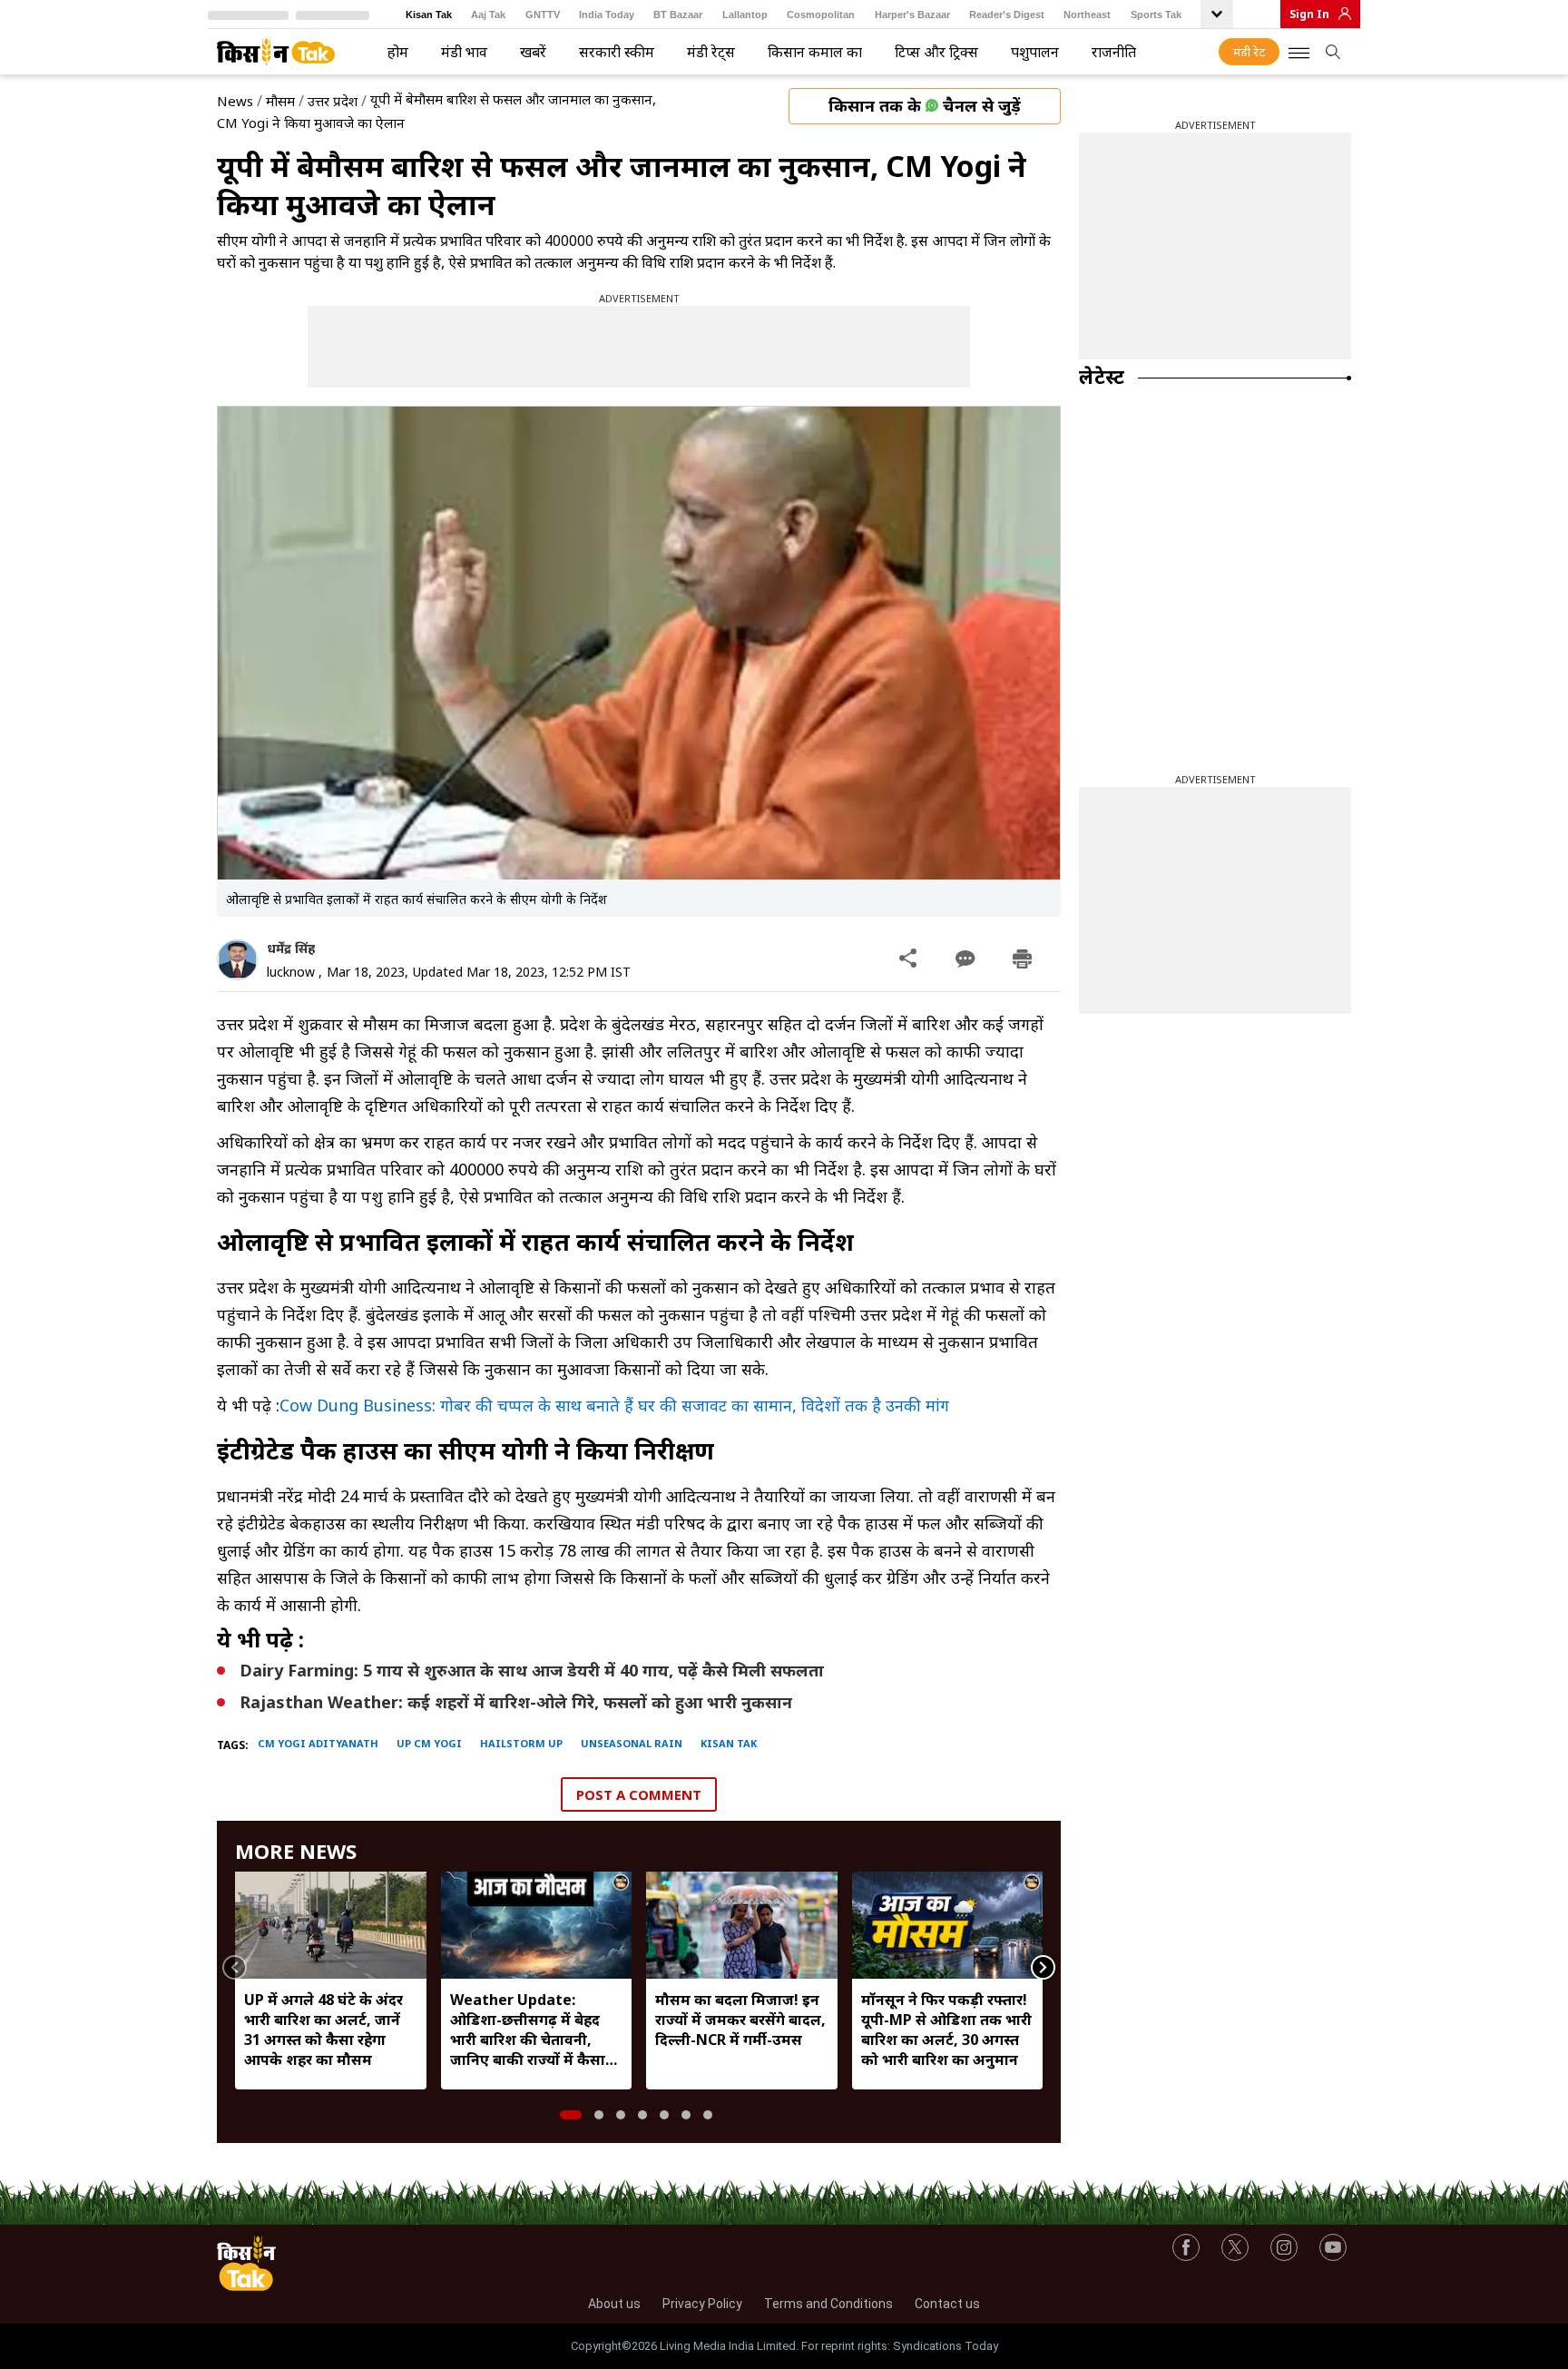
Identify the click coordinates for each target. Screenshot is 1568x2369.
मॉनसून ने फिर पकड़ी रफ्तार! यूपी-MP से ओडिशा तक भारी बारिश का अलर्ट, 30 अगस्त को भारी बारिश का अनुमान (946, 2030)
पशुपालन (1035, 52)
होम (398, 52)
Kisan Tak (429, 15)
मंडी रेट (1249, 52)
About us (614, 2304)
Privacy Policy (702, 2304)
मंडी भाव (464, 52)
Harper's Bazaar (912, 15)
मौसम (280, 101)
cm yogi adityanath (318, 1743)
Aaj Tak (488, 15)
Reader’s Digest (1007, 15)
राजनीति (1114, 52)
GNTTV (543, 15)
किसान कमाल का (815, 52)
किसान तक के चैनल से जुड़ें (925, 105)
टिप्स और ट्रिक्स (936, 52)
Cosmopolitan (821, 15)
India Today (607, 15)
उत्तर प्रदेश (333, 101)
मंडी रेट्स (711, 52)
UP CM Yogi (429, 1743)
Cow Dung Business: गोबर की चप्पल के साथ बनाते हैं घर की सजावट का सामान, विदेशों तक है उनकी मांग (614, 1405)
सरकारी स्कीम (617, 52)
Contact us (947, 2304)
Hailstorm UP (521, 1743)
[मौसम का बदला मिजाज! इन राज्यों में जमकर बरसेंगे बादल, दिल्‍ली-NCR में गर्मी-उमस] (742, 1925)
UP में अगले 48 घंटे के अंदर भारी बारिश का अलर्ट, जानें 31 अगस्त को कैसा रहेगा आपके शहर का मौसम (323, 2030)
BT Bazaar (678, 15)
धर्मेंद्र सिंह (291, 948)
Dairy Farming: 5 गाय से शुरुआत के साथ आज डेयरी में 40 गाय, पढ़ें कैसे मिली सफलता (532, 1670)
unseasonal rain (632, 1743)
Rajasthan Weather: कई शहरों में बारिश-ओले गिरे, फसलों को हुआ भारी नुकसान (516, 1702)
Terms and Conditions (828, 2304)
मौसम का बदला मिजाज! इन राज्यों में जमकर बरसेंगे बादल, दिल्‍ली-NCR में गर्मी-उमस (740, 2020)
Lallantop (745, 15)
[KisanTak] (276, 52)
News (235, 101)
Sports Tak (1156, 15)
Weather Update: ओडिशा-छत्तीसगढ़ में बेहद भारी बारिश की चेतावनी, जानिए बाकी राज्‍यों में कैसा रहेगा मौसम (528, 2030)
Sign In (1309, 14)
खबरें (533, 52)
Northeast (1087, 15)
